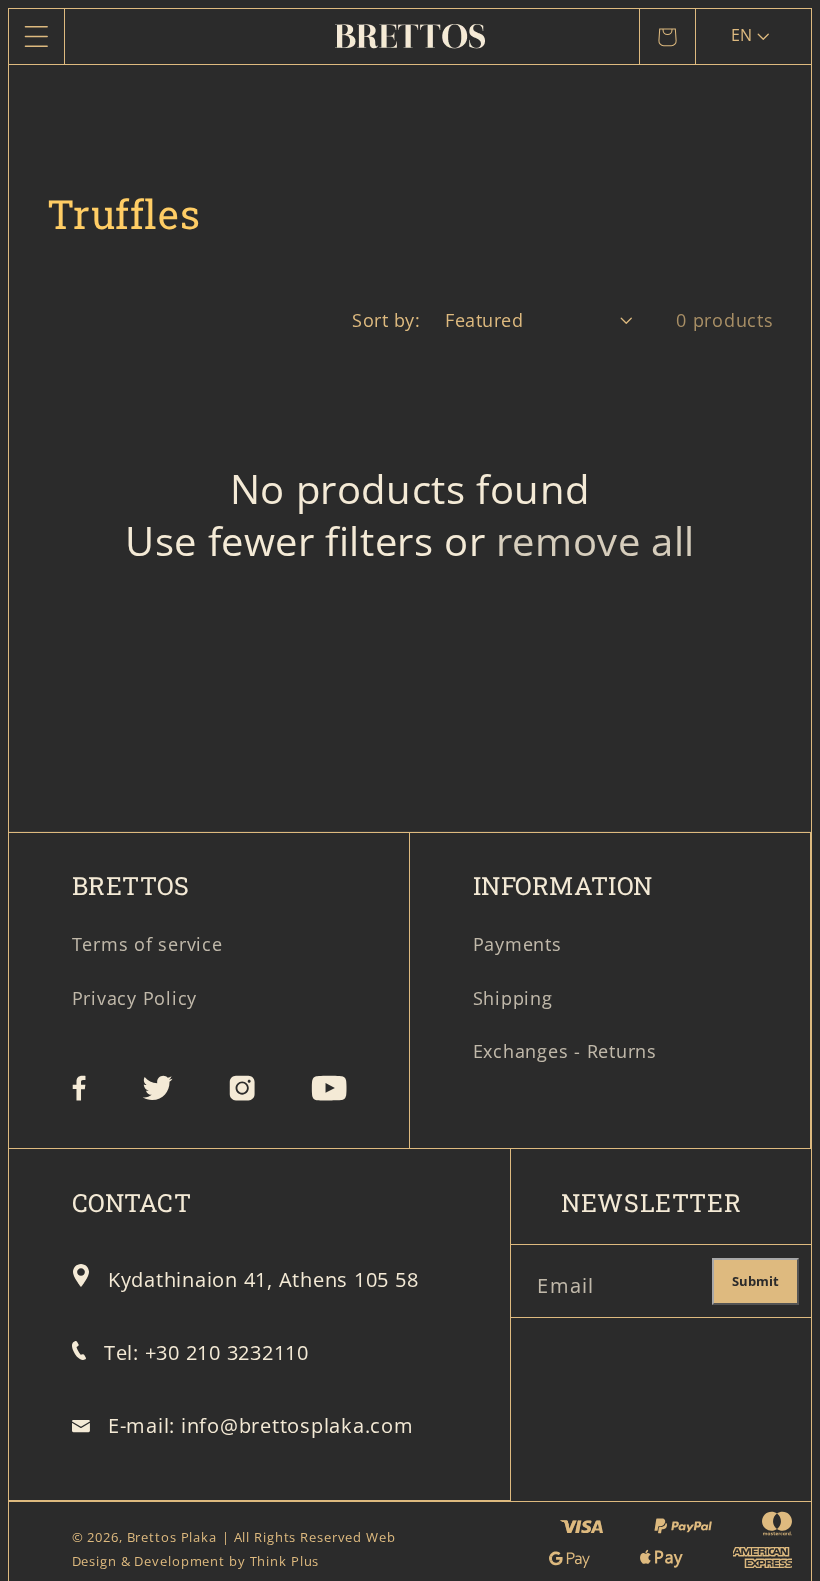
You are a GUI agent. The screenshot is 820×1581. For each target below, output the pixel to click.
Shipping (513, 998)
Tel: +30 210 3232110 (206, 1352)
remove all (595, 541)
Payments (517, 944)
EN (742, 35)
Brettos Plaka (172, 1537)
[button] (36, 36)
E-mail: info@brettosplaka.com (261, 1425)
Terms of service (147, 944)
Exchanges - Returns (565, 1051)
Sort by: (386, 320)
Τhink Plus (285, 1561)
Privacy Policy (135, 998)
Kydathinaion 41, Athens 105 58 (263, 1279)
